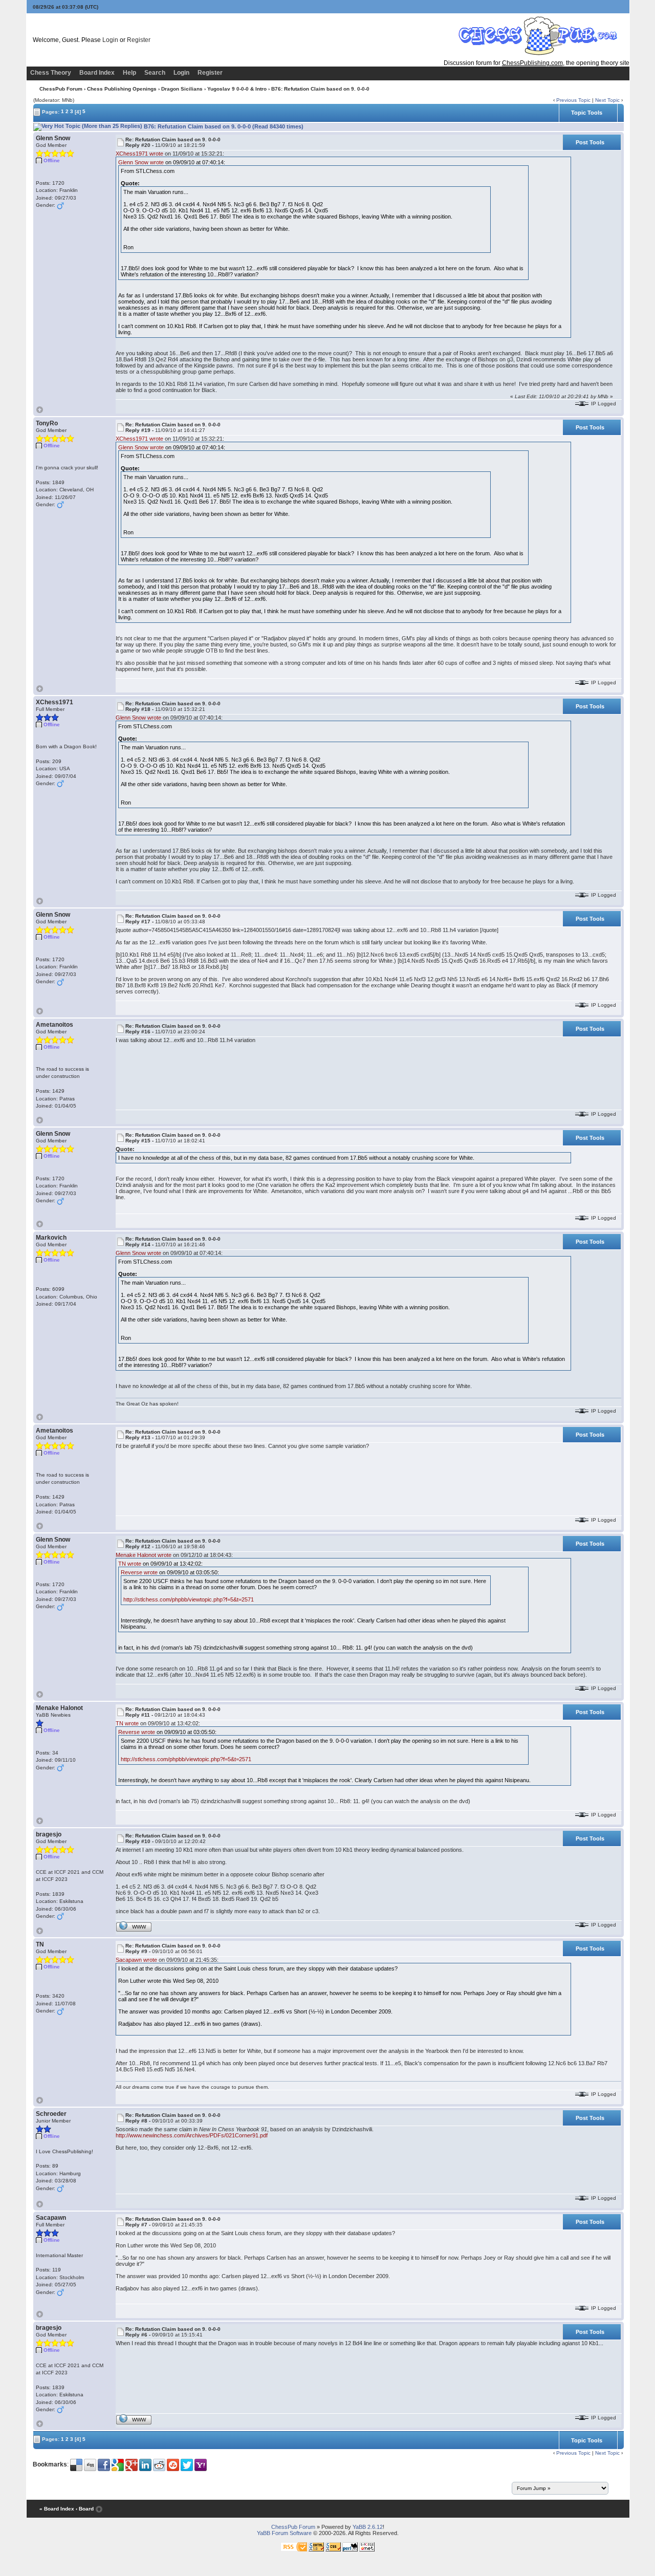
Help (129, 73)
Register (139, 40)
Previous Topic (573, 100)
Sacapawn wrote (136, 1960)
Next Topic (607, 100)
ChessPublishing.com (532, 63)
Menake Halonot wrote (144, 1555)
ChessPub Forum (61, 89)
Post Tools (590, 142)
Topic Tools (587, 113)
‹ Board (85, 2509)
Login (110, 40)
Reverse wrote (139, 1572)
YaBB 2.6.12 (368, 2527)
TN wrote (130, 1564)
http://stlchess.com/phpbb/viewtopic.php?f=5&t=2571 (189, 1599)
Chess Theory (51, 73)
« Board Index (57, 2509)
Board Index (97, 73)
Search (155, 73)
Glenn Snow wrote (141, 162)
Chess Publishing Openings (122, 89)
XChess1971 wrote (139, 154)
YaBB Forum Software (284, 2533)
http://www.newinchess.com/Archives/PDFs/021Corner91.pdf (192, 2135)
